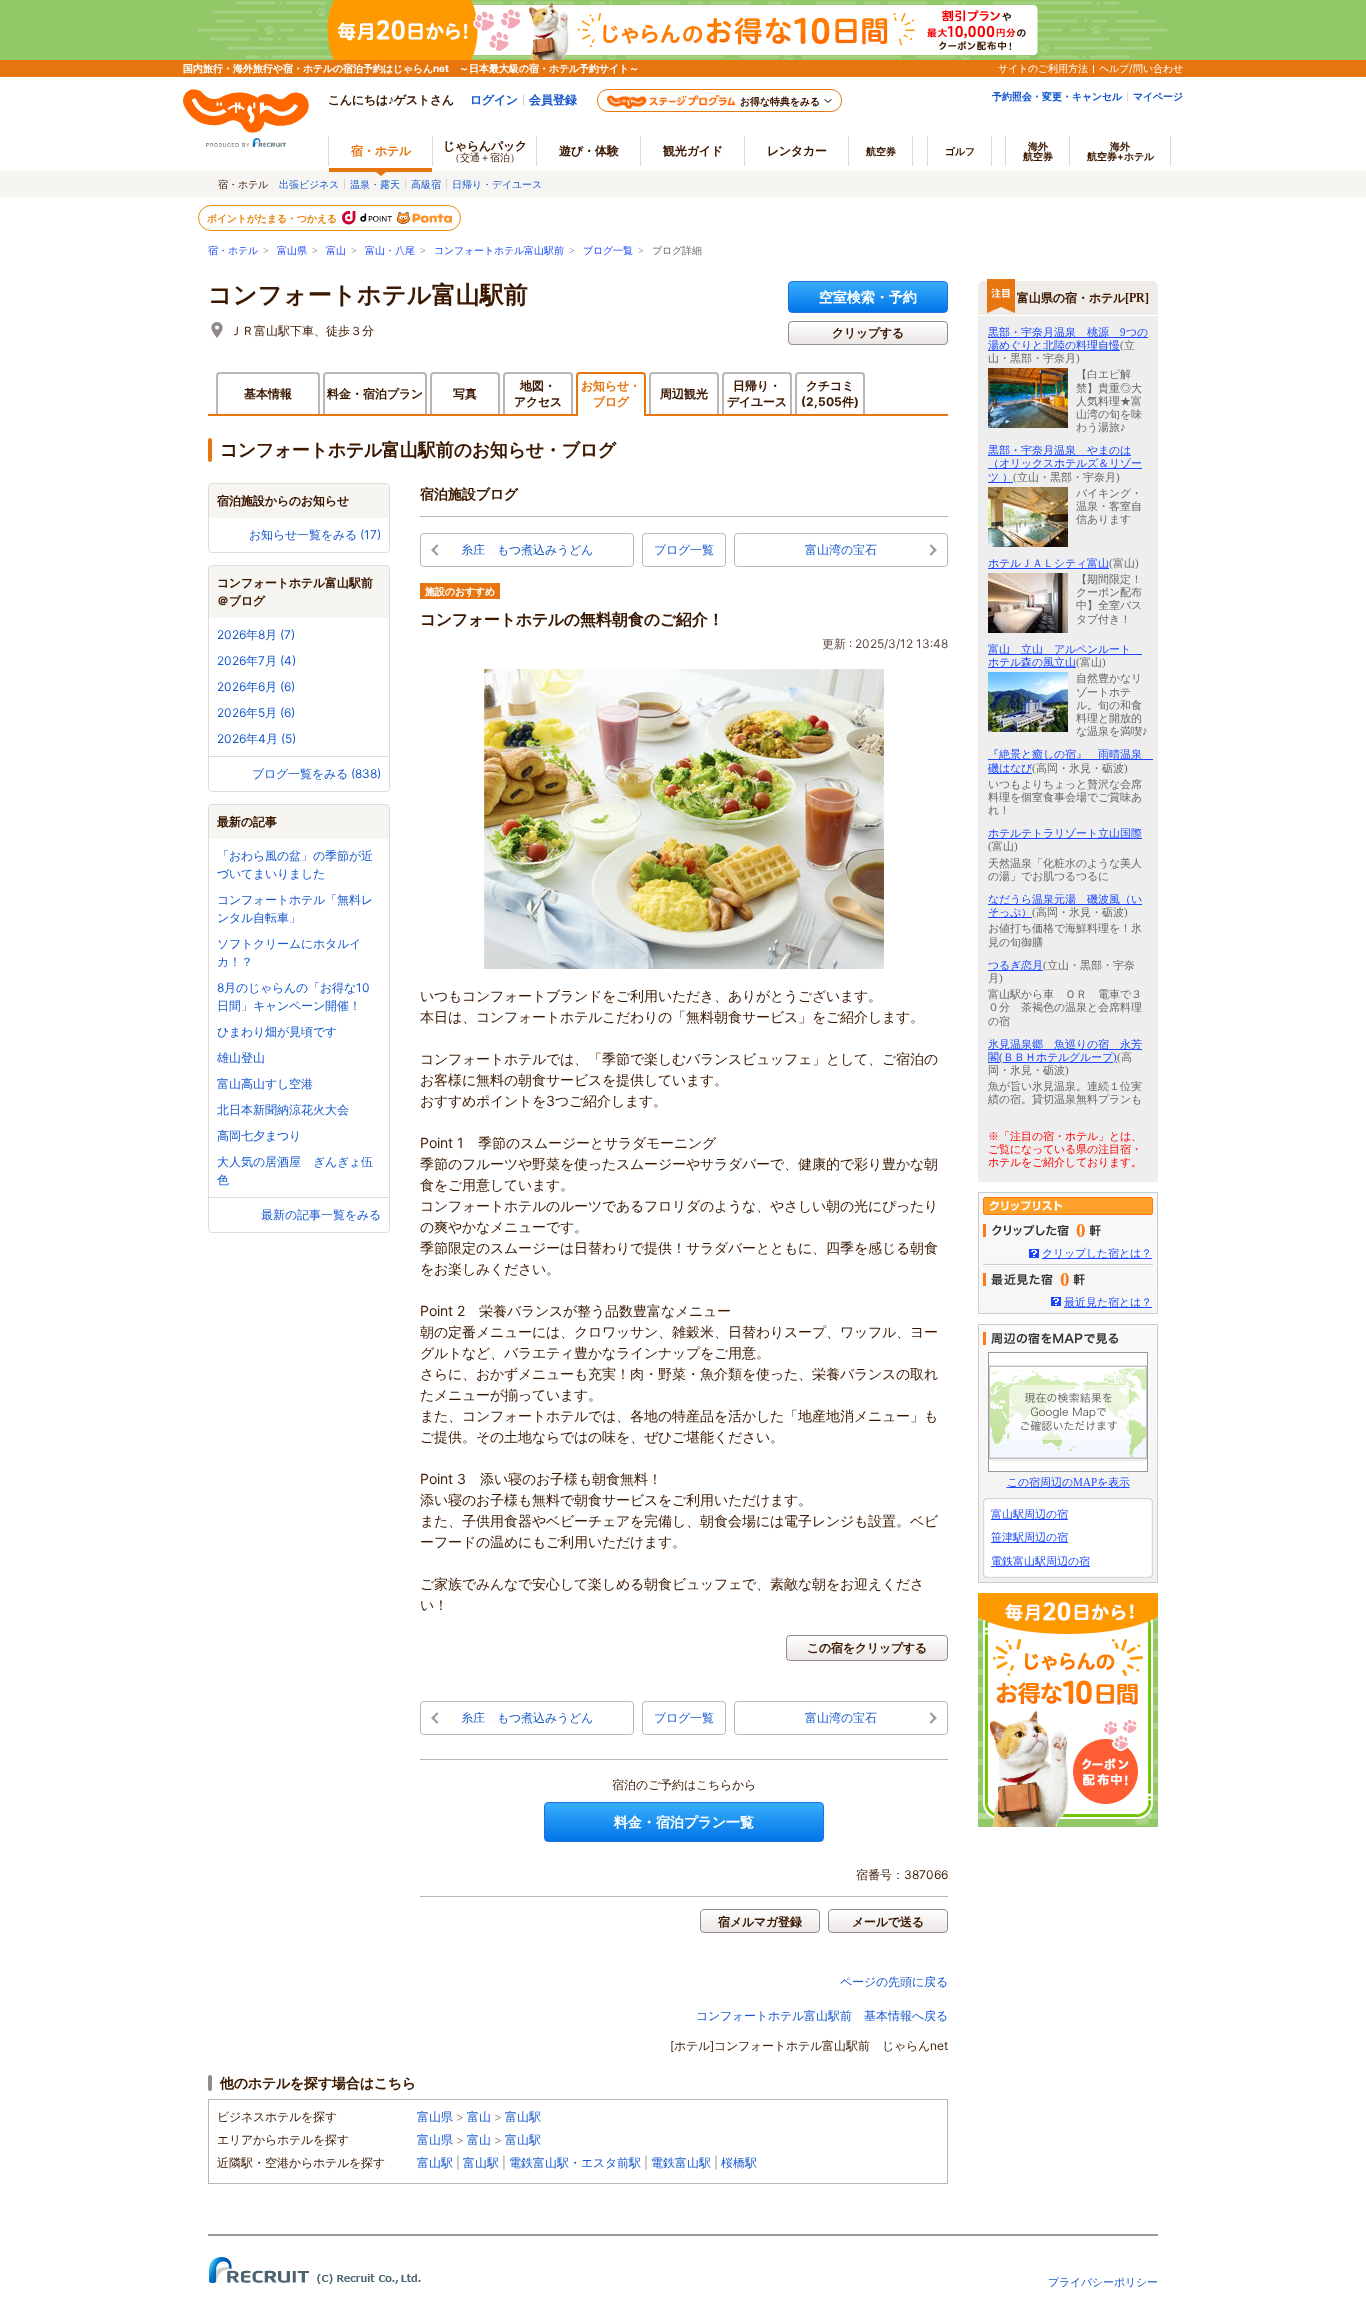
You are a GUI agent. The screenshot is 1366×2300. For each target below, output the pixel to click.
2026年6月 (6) (256, 686)
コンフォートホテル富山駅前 (499, 250)
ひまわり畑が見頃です (277, 1031)
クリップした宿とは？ (1097, 1253)
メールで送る (888, 1921)
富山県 (292, 250)
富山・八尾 (390, 250)
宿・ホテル (233, 250)
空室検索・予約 (868, 296)
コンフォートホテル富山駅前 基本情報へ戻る (822, 2015)
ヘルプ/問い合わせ (1141, 68)
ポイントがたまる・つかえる (273, 218)
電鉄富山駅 (681, 2162)
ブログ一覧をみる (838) (316, 773)
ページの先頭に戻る (894, 1981)
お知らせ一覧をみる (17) (315, 534)
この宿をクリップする (867, 1647)
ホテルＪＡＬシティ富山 (1048, 563)
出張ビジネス (309, 184)
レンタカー (797, 150)
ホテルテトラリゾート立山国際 (1065, 833)
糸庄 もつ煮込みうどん (527, 549)
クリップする (868, 332)
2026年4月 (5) (256, 738)
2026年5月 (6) (256, 712)
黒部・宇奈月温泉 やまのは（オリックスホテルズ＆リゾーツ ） (1065, 463)
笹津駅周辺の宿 (1029, 1537)
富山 (336, 250)
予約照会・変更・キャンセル (1057, 96)
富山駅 (523, 2116)
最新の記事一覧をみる (321, 1214)
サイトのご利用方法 (1043, 68)
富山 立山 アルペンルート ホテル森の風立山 (1065, 655)
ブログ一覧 (608, 250)
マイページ (1158, 96)
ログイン (494, 99)
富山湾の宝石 (841, 549)
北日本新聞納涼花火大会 (283, 1109)
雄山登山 (241, 1057)
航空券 (881, 151)
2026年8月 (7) (256, 634)
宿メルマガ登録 (760, 1921)
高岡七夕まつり (259, 1135)
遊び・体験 (589, 150)
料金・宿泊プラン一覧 (684, 1821)
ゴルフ (960, 151)
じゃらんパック (485, 150)
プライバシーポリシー (1103, 2282)
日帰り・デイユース (497, 184)
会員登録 (553, 99)
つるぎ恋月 (1015, 965)
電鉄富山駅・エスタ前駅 (575, 2162)
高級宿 (426, 184)
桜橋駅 (739, 2162)
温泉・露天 (375, 184)
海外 (1038, 151)
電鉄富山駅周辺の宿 (1040, 1561)
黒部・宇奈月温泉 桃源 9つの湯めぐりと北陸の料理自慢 (1068, 338)
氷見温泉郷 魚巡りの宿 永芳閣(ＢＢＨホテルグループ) (1065, 1050)
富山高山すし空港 (265, 1083)
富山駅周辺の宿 (1029, 1514)
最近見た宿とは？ (1108, 1302)
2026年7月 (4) (256, 660)
